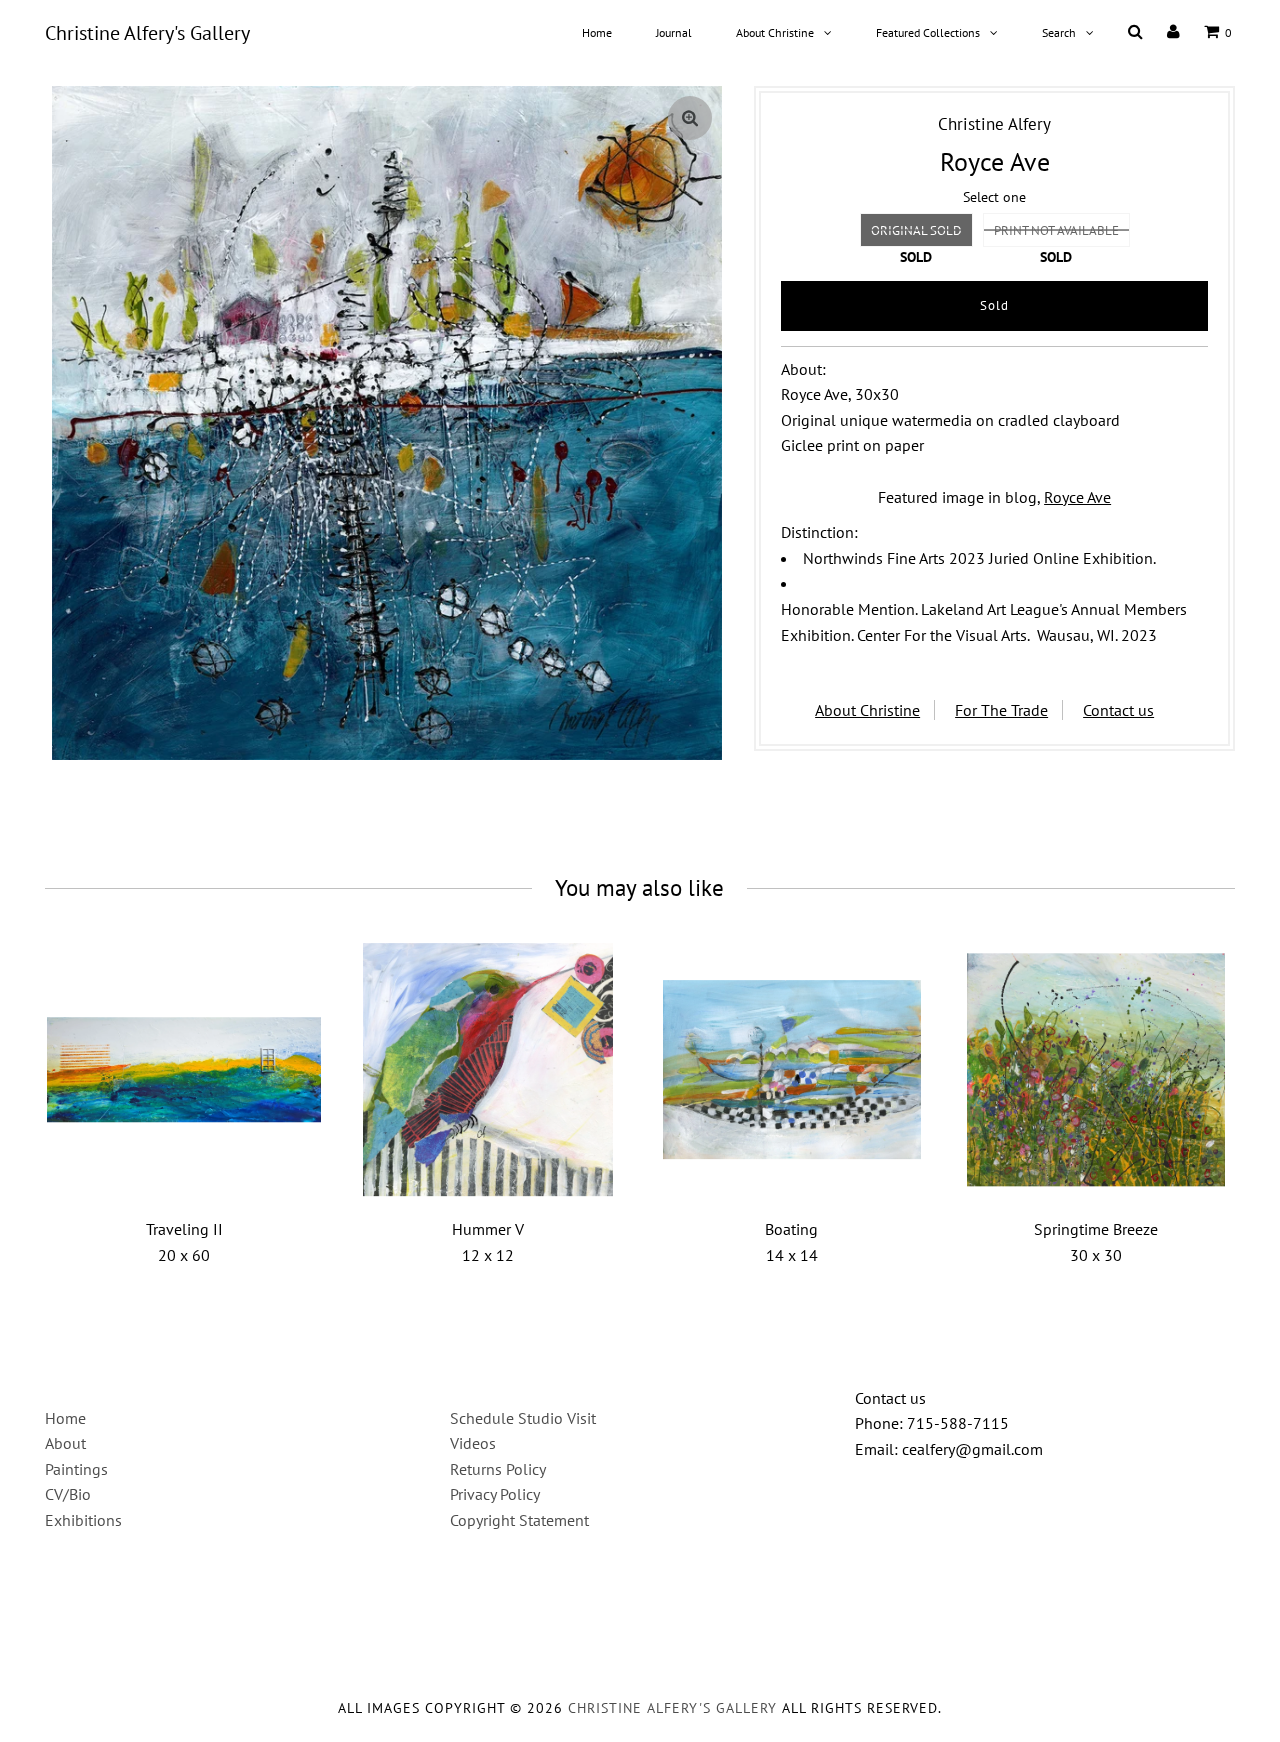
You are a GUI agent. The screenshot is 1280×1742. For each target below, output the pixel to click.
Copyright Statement (519, 1520)
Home (597, 32)
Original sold (916, 230)
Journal (674, 32)
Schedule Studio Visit (523, 1418)
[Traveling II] (184, 1069)
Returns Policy (498, 1469)
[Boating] (792, 1069)
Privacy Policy (495, 1494)
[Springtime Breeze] (1095, 1069)
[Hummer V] (488, 1069)
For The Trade (1001, 710)
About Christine (775, 32)
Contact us (1118, 710)
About (65, 1443)
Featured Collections (928, 32)
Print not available (1056, 230)
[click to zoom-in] (690, 118)
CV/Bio (68, 1494)
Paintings (76, 1469)
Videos (473, 1443)
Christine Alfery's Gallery (147, 33)
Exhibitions (83, 1520)
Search (1059, 32)
